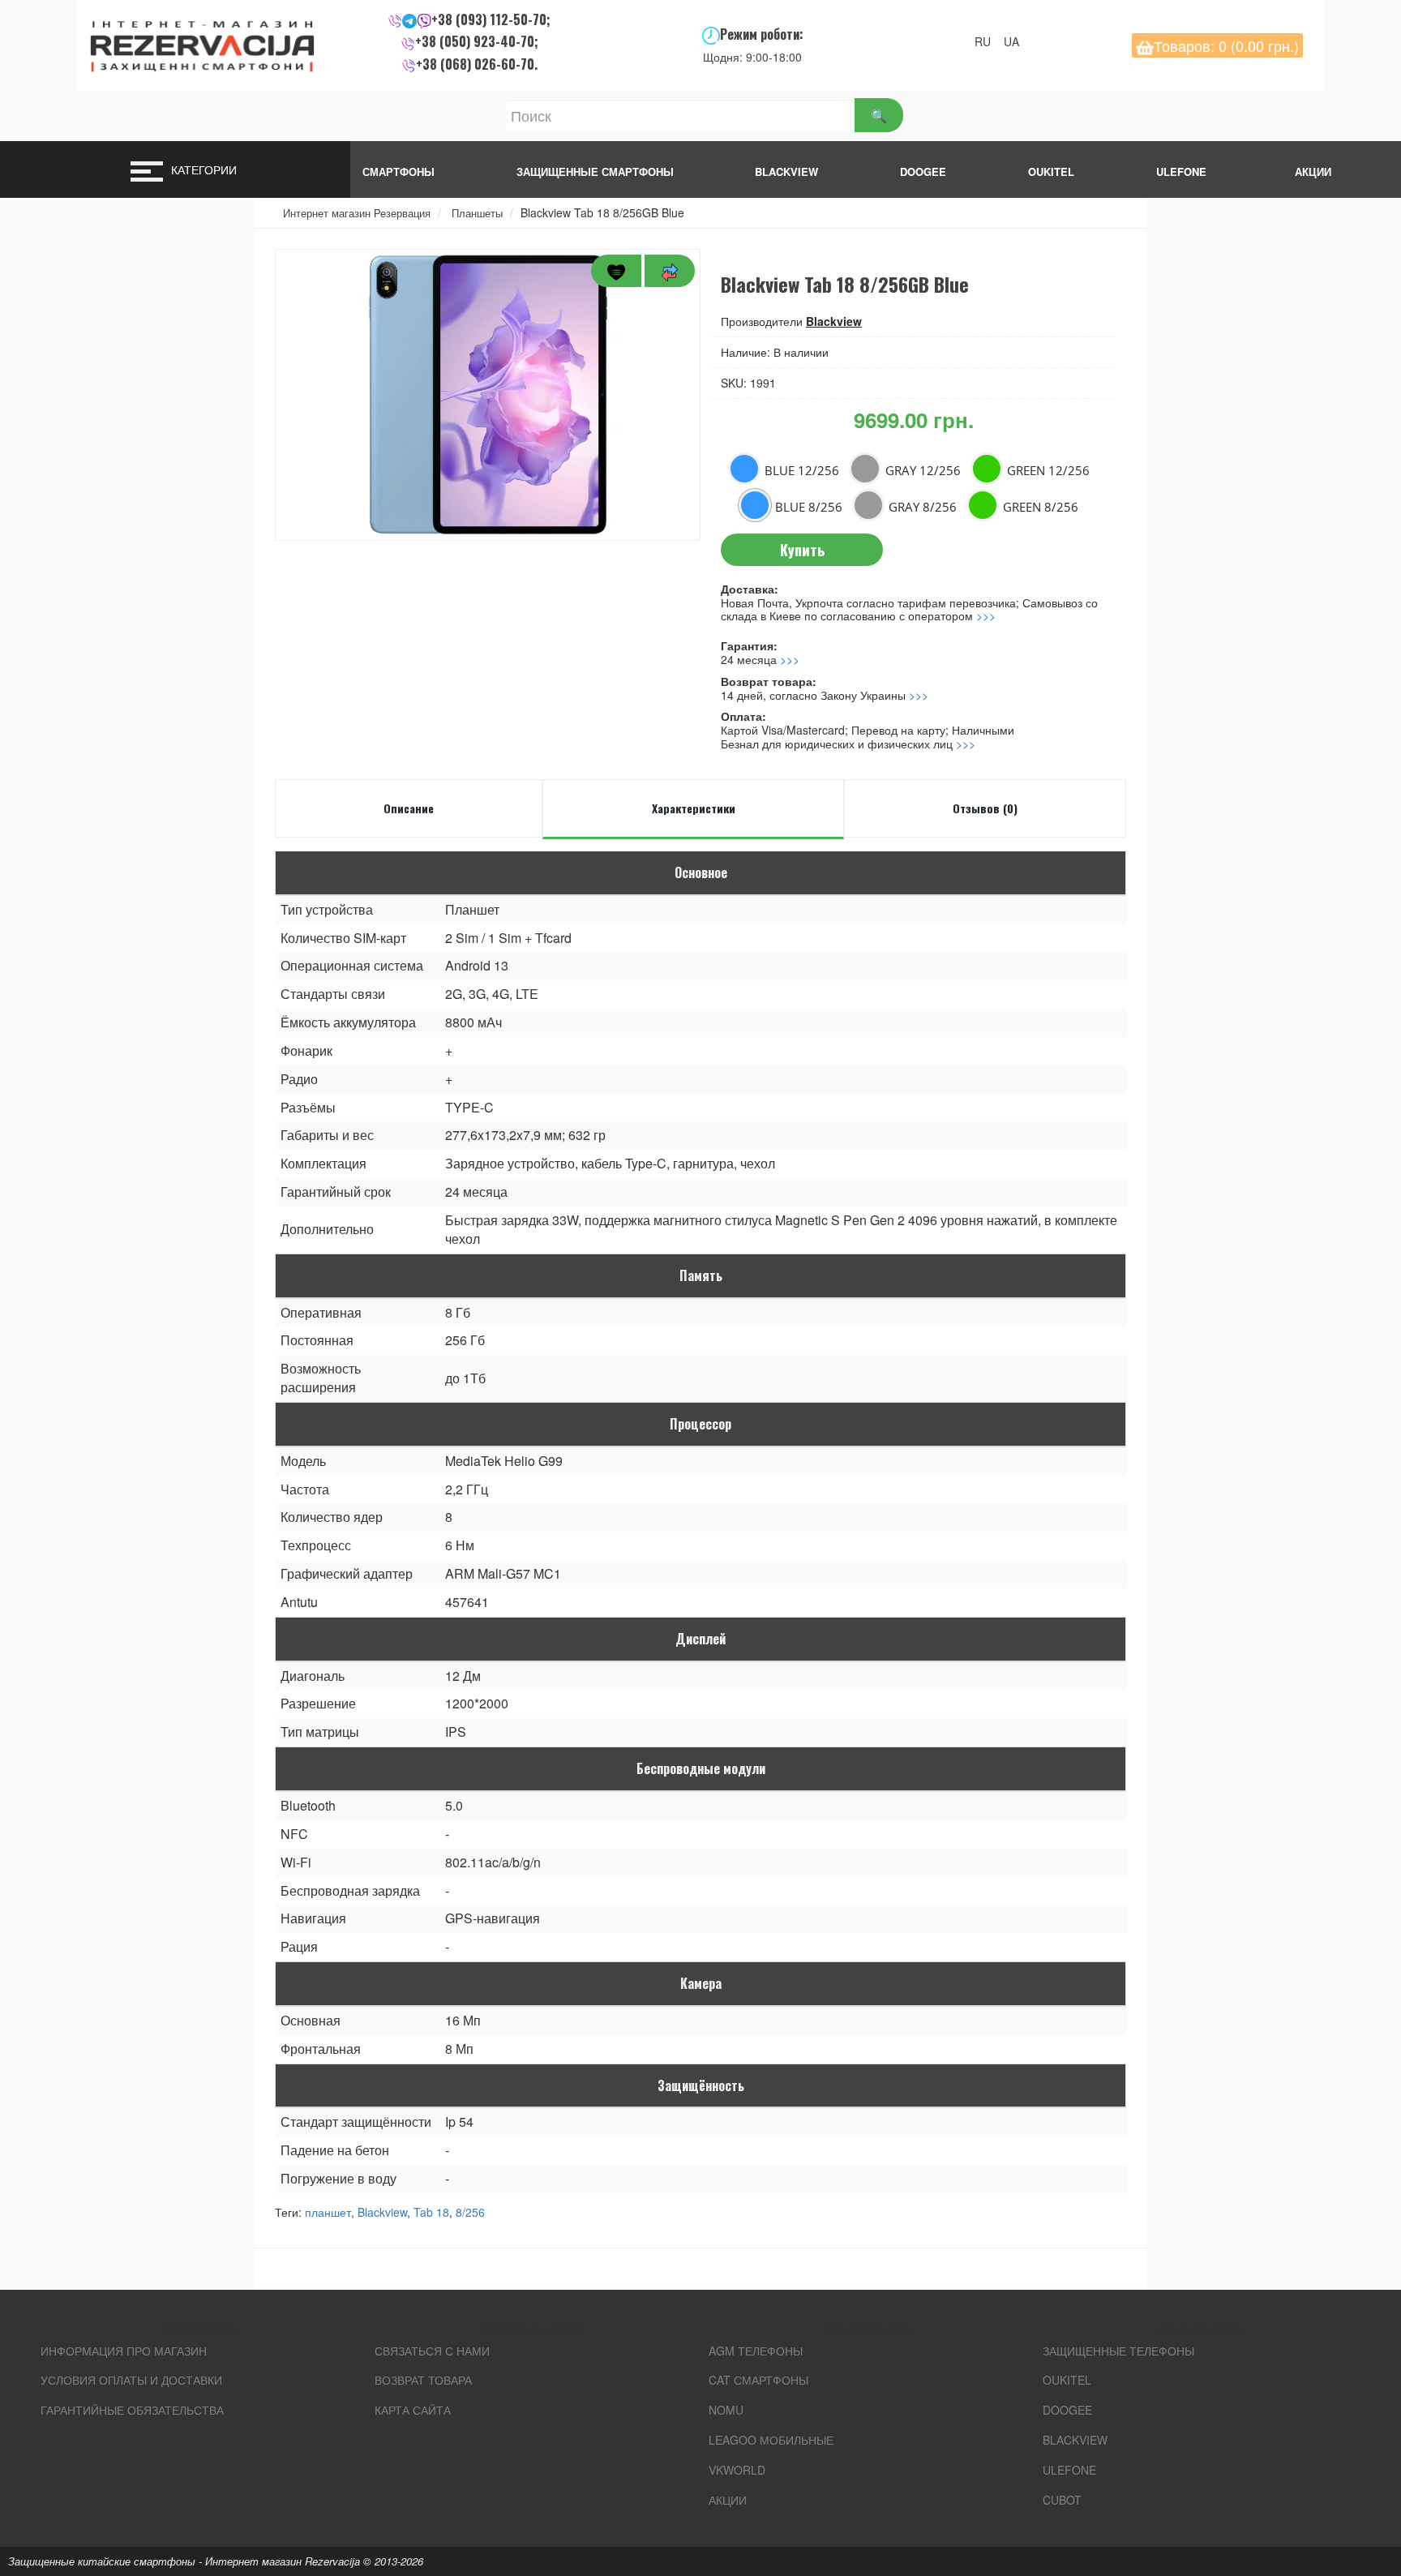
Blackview (786, 171)
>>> (986, 615)
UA (1016, 41)
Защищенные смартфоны (595, 171)
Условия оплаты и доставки (131, 2380)
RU (988, 41)
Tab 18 (431, 2212)
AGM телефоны (756, 2351)
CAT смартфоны (758, 2380)
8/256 (470, 2212)
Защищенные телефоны (1118, 2351)
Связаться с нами (432, 2351)
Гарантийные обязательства (132, 2410)
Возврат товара (423, 2380)
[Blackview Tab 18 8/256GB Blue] (488, 395)
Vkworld (737, 2470)
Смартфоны (398, 171)
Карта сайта (413, 2410)
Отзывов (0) (985, 808)
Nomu (726, 2410)
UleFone (1069, 2470)
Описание (409, 808)
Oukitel (1051, 171)
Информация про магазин (124, 2351)
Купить (802, 550)
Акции (728, 2500)
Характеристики (694, 808)
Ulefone (1181, 171)
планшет (328, 2212)
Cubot (1062, 2500)
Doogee (923, 171)
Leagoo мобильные (771, 2440)
